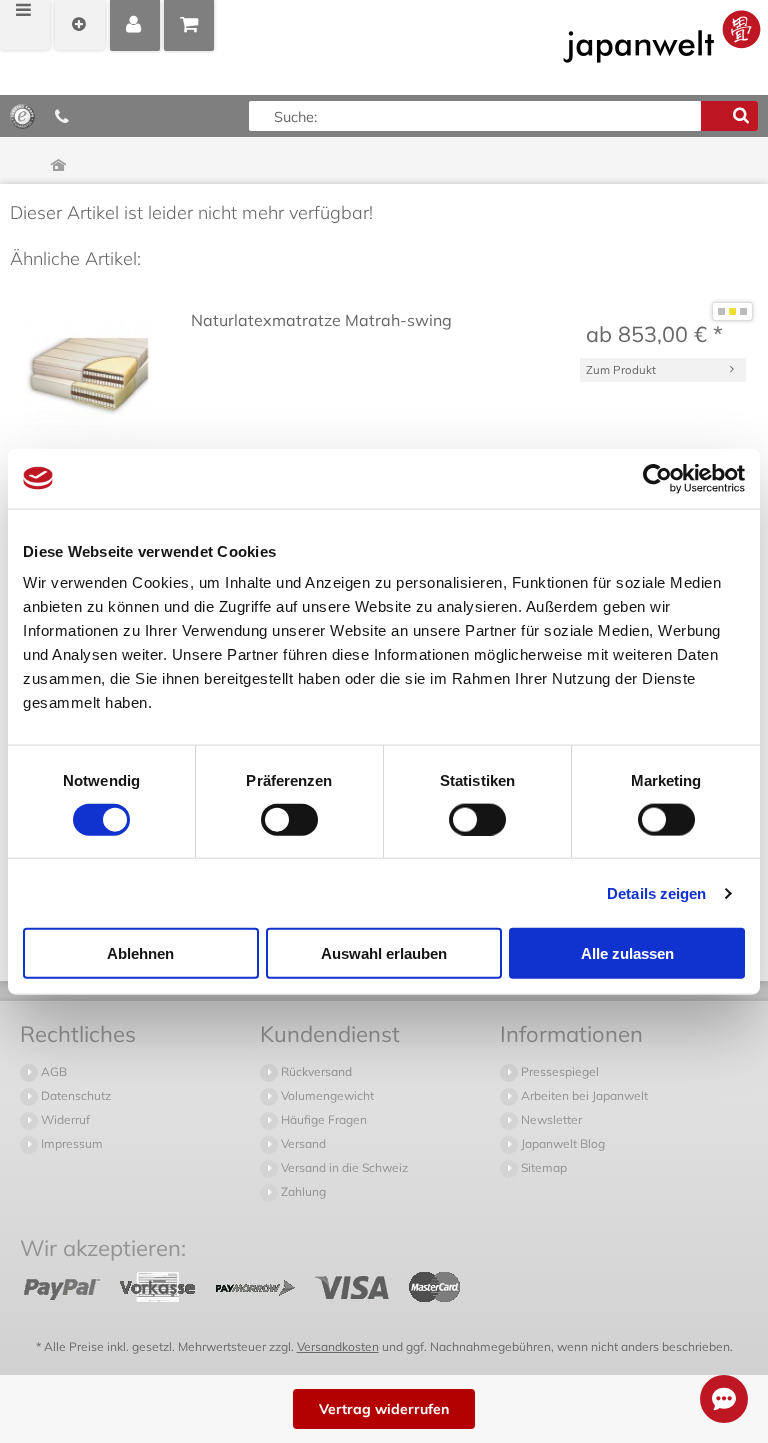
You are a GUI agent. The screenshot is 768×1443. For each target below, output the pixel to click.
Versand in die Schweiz (343, 1167)
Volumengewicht (326, 1095)
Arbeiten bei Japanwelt (583, 1095)
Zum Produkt (621, 369)
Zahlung (302, 1191)
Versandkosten (338, 1346)
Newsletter (550, 1119)
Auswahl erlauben (384, 953)
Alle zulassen (627, 953)
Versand (302, 1143)
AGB (52, 1071)
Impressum (70, 1143)
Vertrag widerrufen (384, 1409)
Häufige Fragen (322, 1119)
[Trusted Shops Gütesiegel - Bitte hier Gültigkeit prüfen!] (22, 115)
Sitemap (542, 1167)
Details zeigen (656, 892)
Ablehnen (140, 953)
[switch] (289, 819)
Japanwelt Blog (561, 1143)
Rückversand (315, 1071)
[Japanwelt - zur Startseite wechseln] (662, 36)
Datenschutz (74, 1095)
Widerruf (64, 1119)
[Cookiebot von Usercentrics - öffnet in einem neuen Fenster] (657, 478)
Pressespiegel (558, 1071)
